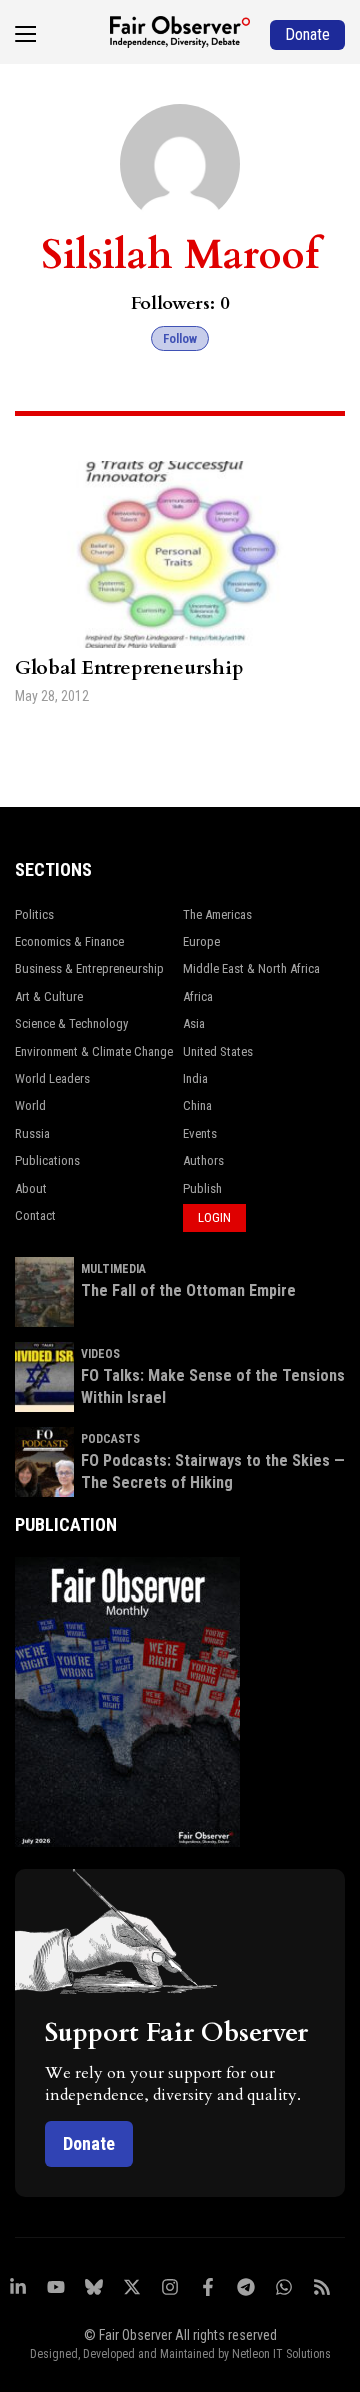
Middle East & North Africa (251, 968)
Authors (203, 1160)
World (30, 1105)
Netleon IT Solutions (281, 2354)
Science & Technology (71, 1023)
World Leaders (52, 1078)
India (195, 1078)
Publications (47, 1160)
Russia (32, 1133)
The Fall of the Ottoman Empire (188, 1290)
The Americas (217, 914)
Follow (180, 338)
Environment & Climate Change (94, 1051)
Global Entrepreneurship (129, 667)
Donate (89, 2143)
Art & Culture (49, 996)
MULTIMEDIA (113, 1269)
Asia (194, 1023)
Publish (202, 1188)
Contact (35, 1215)
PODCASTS (110, 1439)
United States (218, 1051)
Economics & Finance (69, 941)
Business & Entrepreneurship (89, 968)
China (197, 1105)
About (31, 1188)
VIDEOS (100, 1354)
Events (200, 1133)
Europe (201, 941)
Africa (198, 996)
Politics (34, 914)
